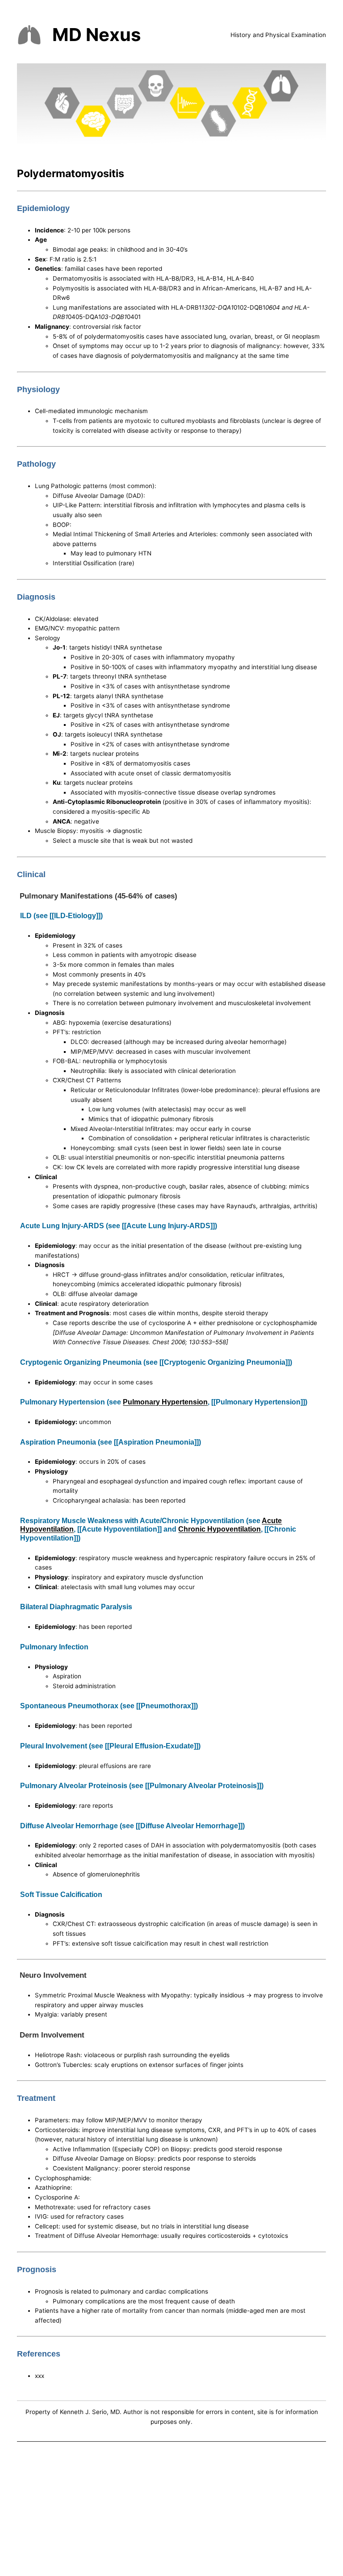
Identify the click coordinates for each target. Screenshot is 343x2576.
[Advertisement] (171, 2511)
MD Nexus (96, 35)
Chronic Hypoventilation (220, 1529)
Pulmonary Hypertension (165, 1402)
